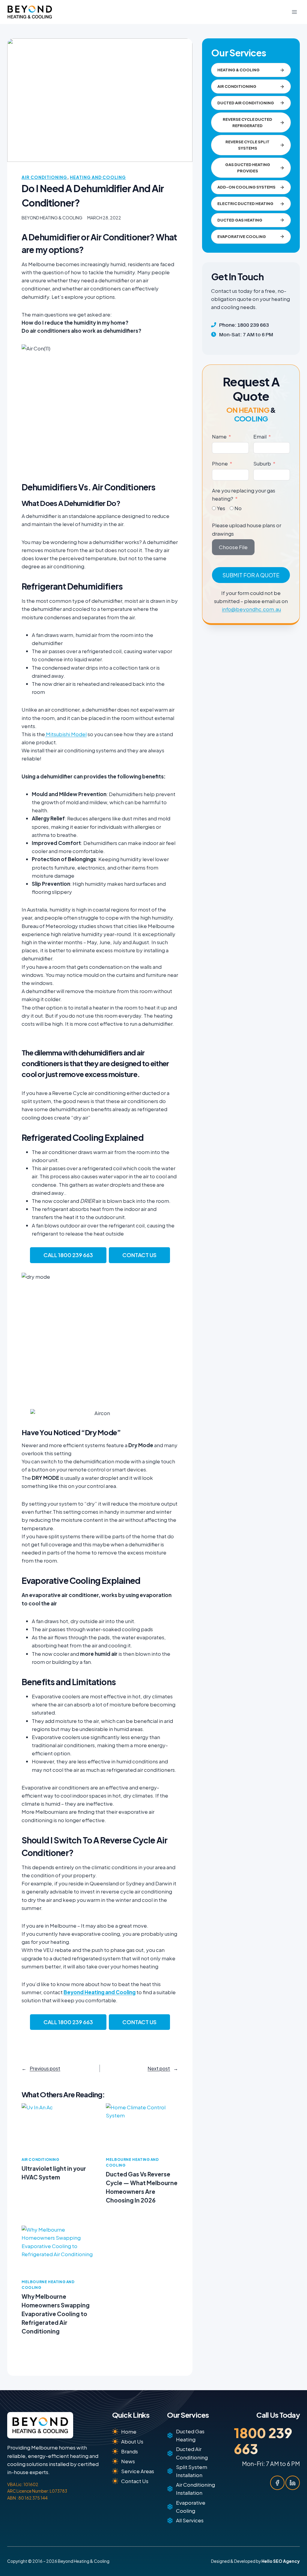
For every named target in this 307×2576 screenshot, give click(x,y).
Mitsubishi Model (66, 734)
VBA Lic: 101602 (23, 2484)
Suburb (262, 463)
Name (219, 436)
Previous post (45, 2068)
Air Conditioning (44, 177)
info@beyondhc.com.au (251, 609)
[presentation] (58, 2127)
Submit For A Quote (251, 575)
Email (260, 436)
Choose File (233, 547)
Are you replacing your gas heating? (244, 494)
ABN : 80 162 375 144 (27, 2498)
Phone (220, 463)
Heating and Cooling (98, 177)
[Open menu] (294, 12)
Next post (159, 2068)
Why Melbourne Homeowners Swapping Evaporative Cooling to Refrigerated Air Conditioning (56, 2314)
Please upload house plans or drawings (247, 529)
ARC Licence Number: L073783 (37, 2491)
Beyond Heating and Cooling (100, 1992)
